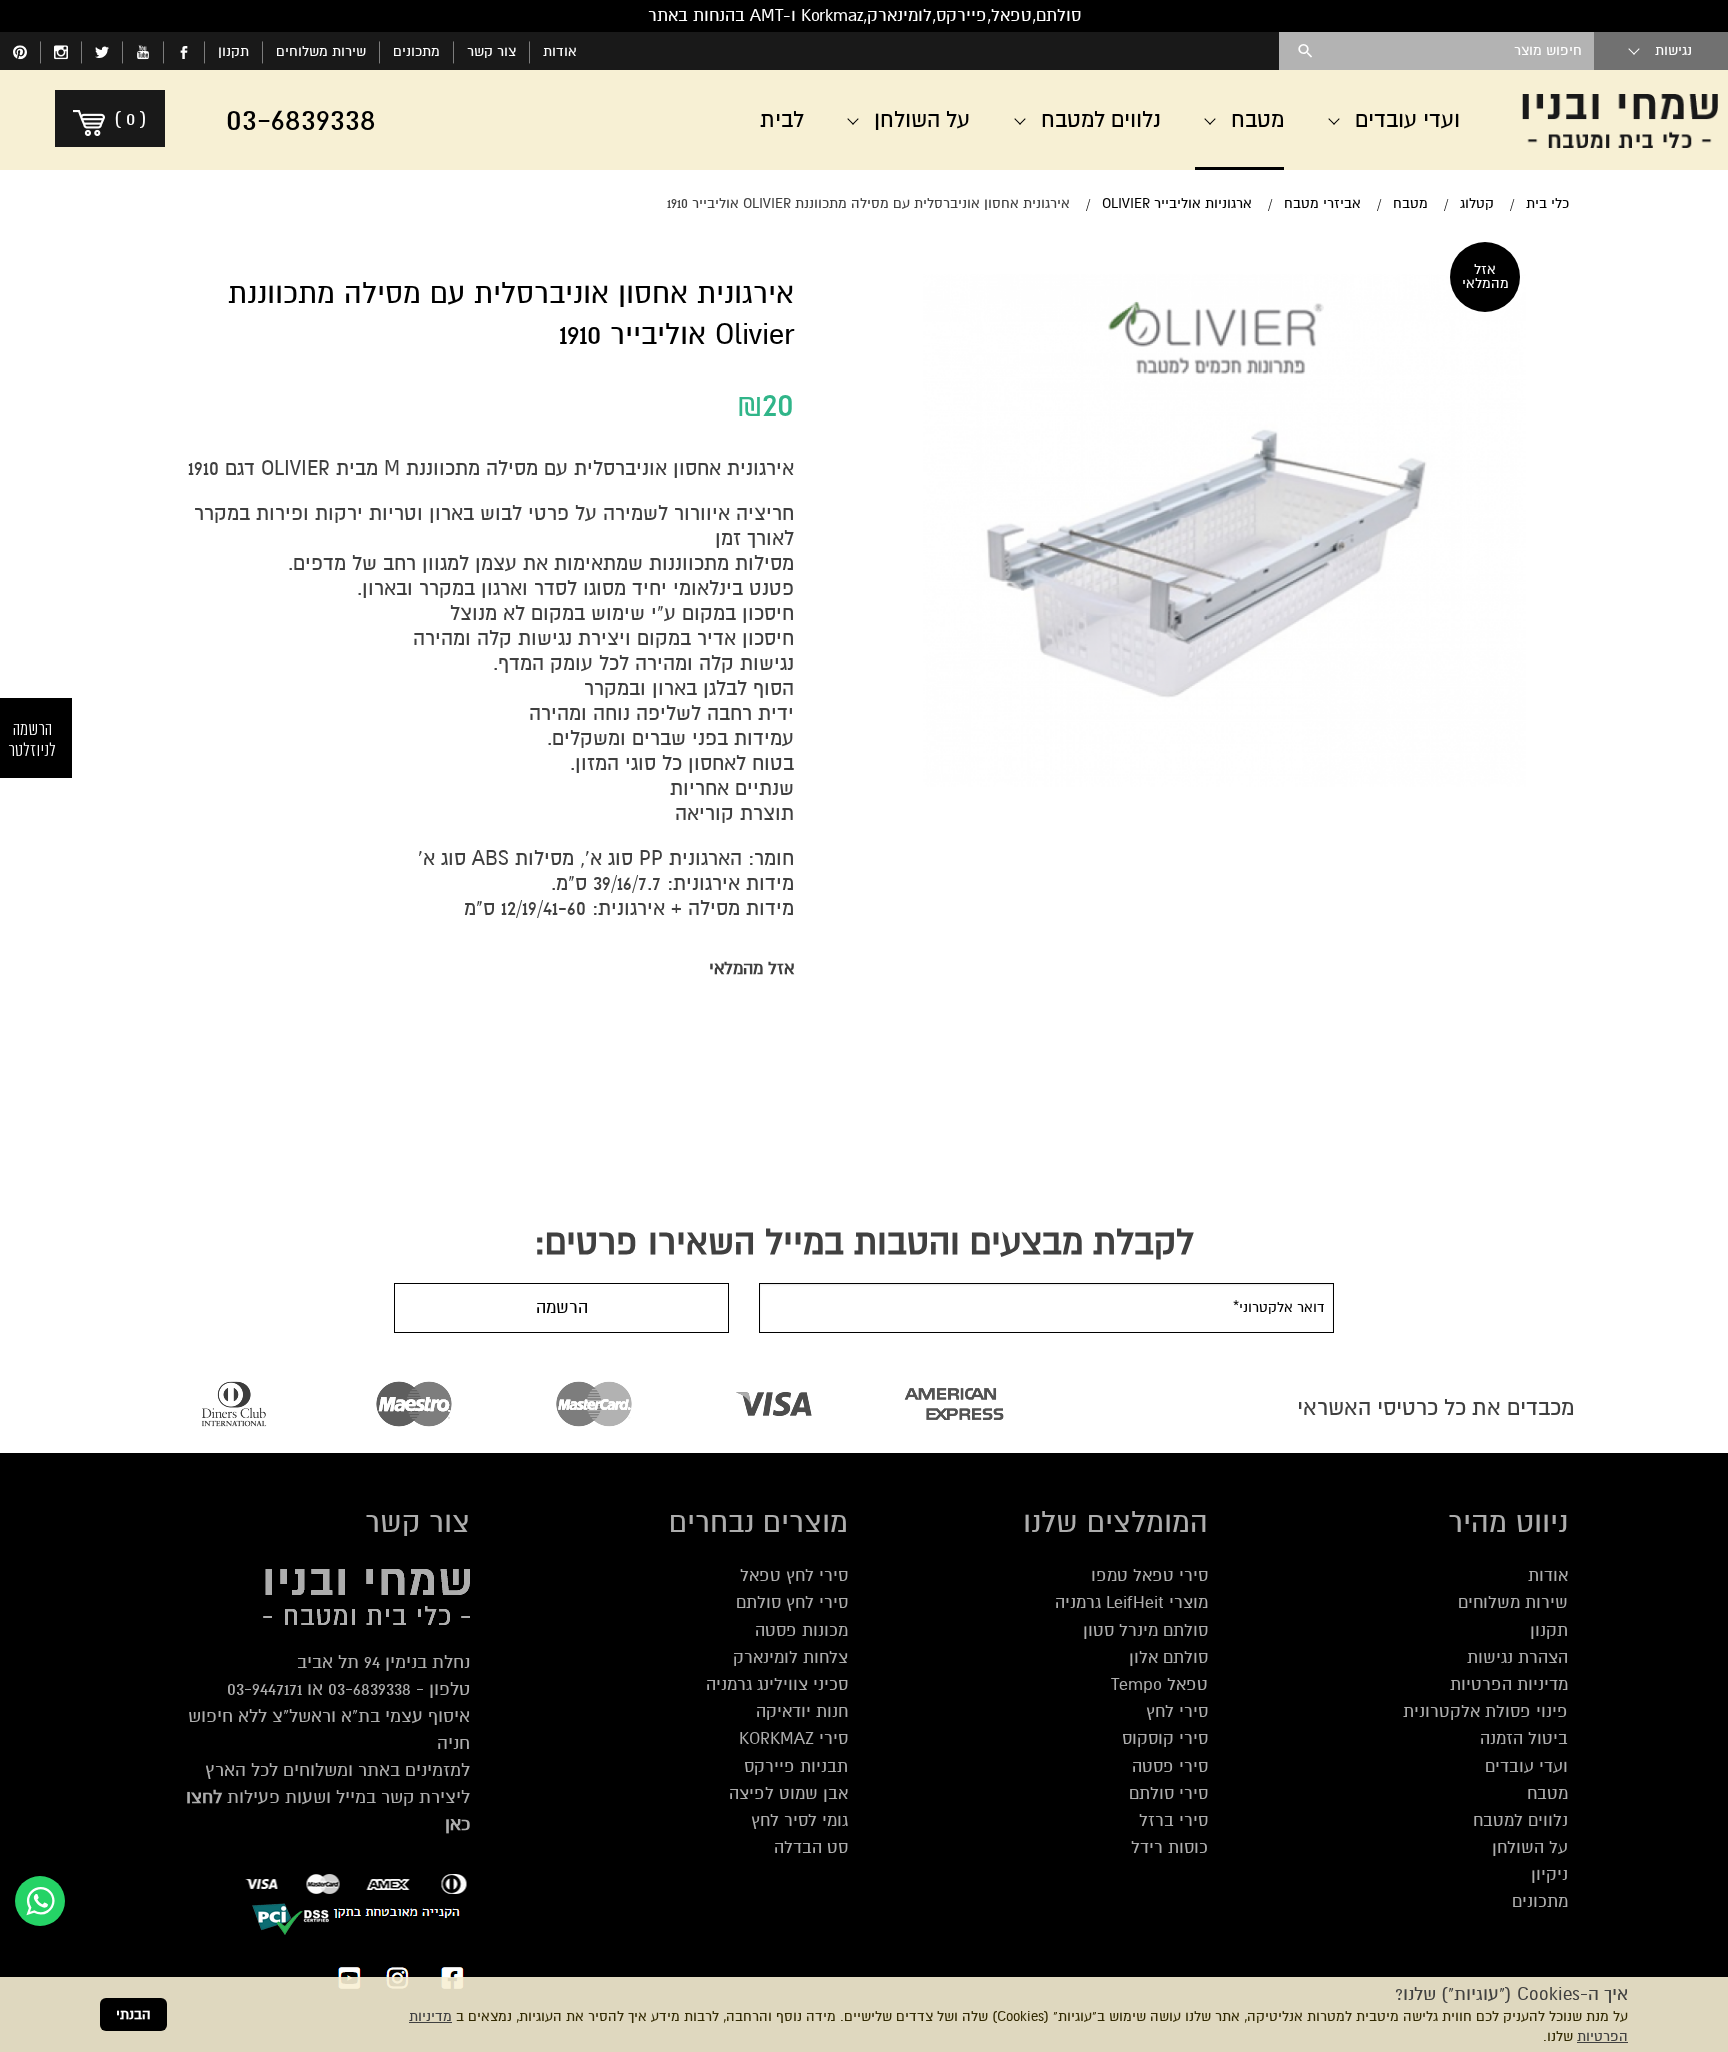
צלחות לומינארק (790, 1657)
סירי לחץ (1177, 1711)
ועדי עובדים (1526, 1766)
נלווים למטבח (1520, 1820)
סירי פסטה (1170, 1766)
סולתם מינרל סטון (1145, 1630)
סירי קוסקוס (1165, 1738)
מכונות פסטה (801, 1630)
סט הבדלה (811, 1847)
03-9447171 (264, 1689)
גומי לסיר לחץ (799, 1820)
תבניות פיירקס (796, 1766)
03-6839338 (369, 1689)
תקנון (233, 51)
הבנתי (133, 2014)
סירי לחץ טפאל (794, 1575)
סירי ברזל (1173, 1820)
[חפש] (1305, 51)
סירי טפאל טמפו (1149, 1575)
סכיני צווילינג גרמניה (777, 1684)
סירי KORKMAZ (793, 1738)
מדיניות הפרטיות (1509, 1684)
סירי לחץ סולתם (792, 1602)
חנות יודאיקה (802, 1711)
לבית (782, 120)
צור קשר (491, 51)
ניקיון (1549, 1874)
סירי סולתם (1168, 1793)
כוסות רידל (1169, 1847)
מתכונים (416, 51)
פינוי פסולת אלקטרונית (1485, 1711)
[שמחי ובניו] (1620, 120)
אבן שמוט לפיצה (788, 1793)
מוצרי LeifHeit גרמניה (1131, 1602)
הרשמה (562, 1307)
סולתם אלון (1168, 1657)
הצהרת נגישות (1517, 1657)
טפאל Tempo (1159, 1684)
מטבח (1547, 1793)
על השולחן (1530, 1847)
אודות (560, 51)
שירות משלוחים (321, 51)
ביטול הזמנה (1524, 1738)
